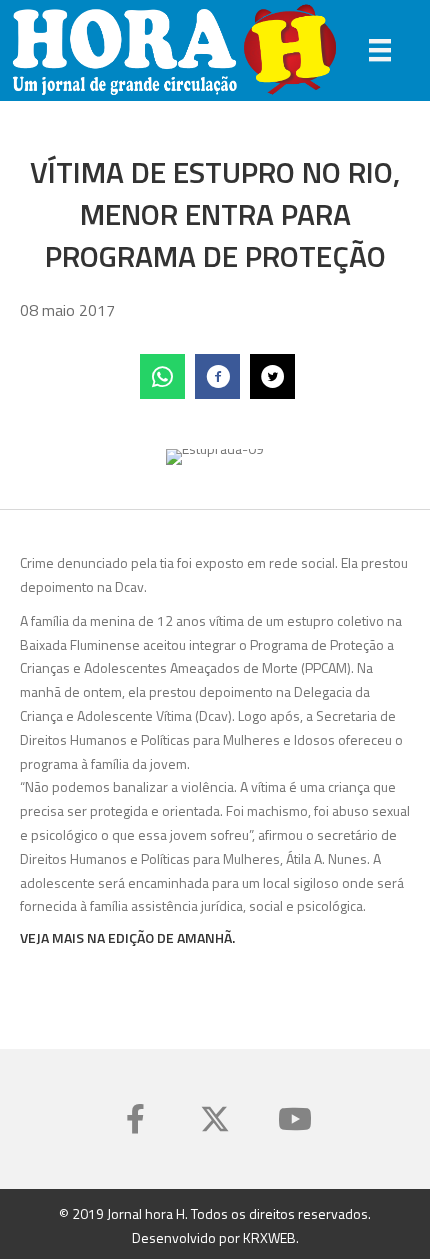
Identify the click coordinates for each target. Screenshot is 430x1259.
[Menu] (380, 50)
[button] (135, 1119)
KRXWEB (269, 1237)
